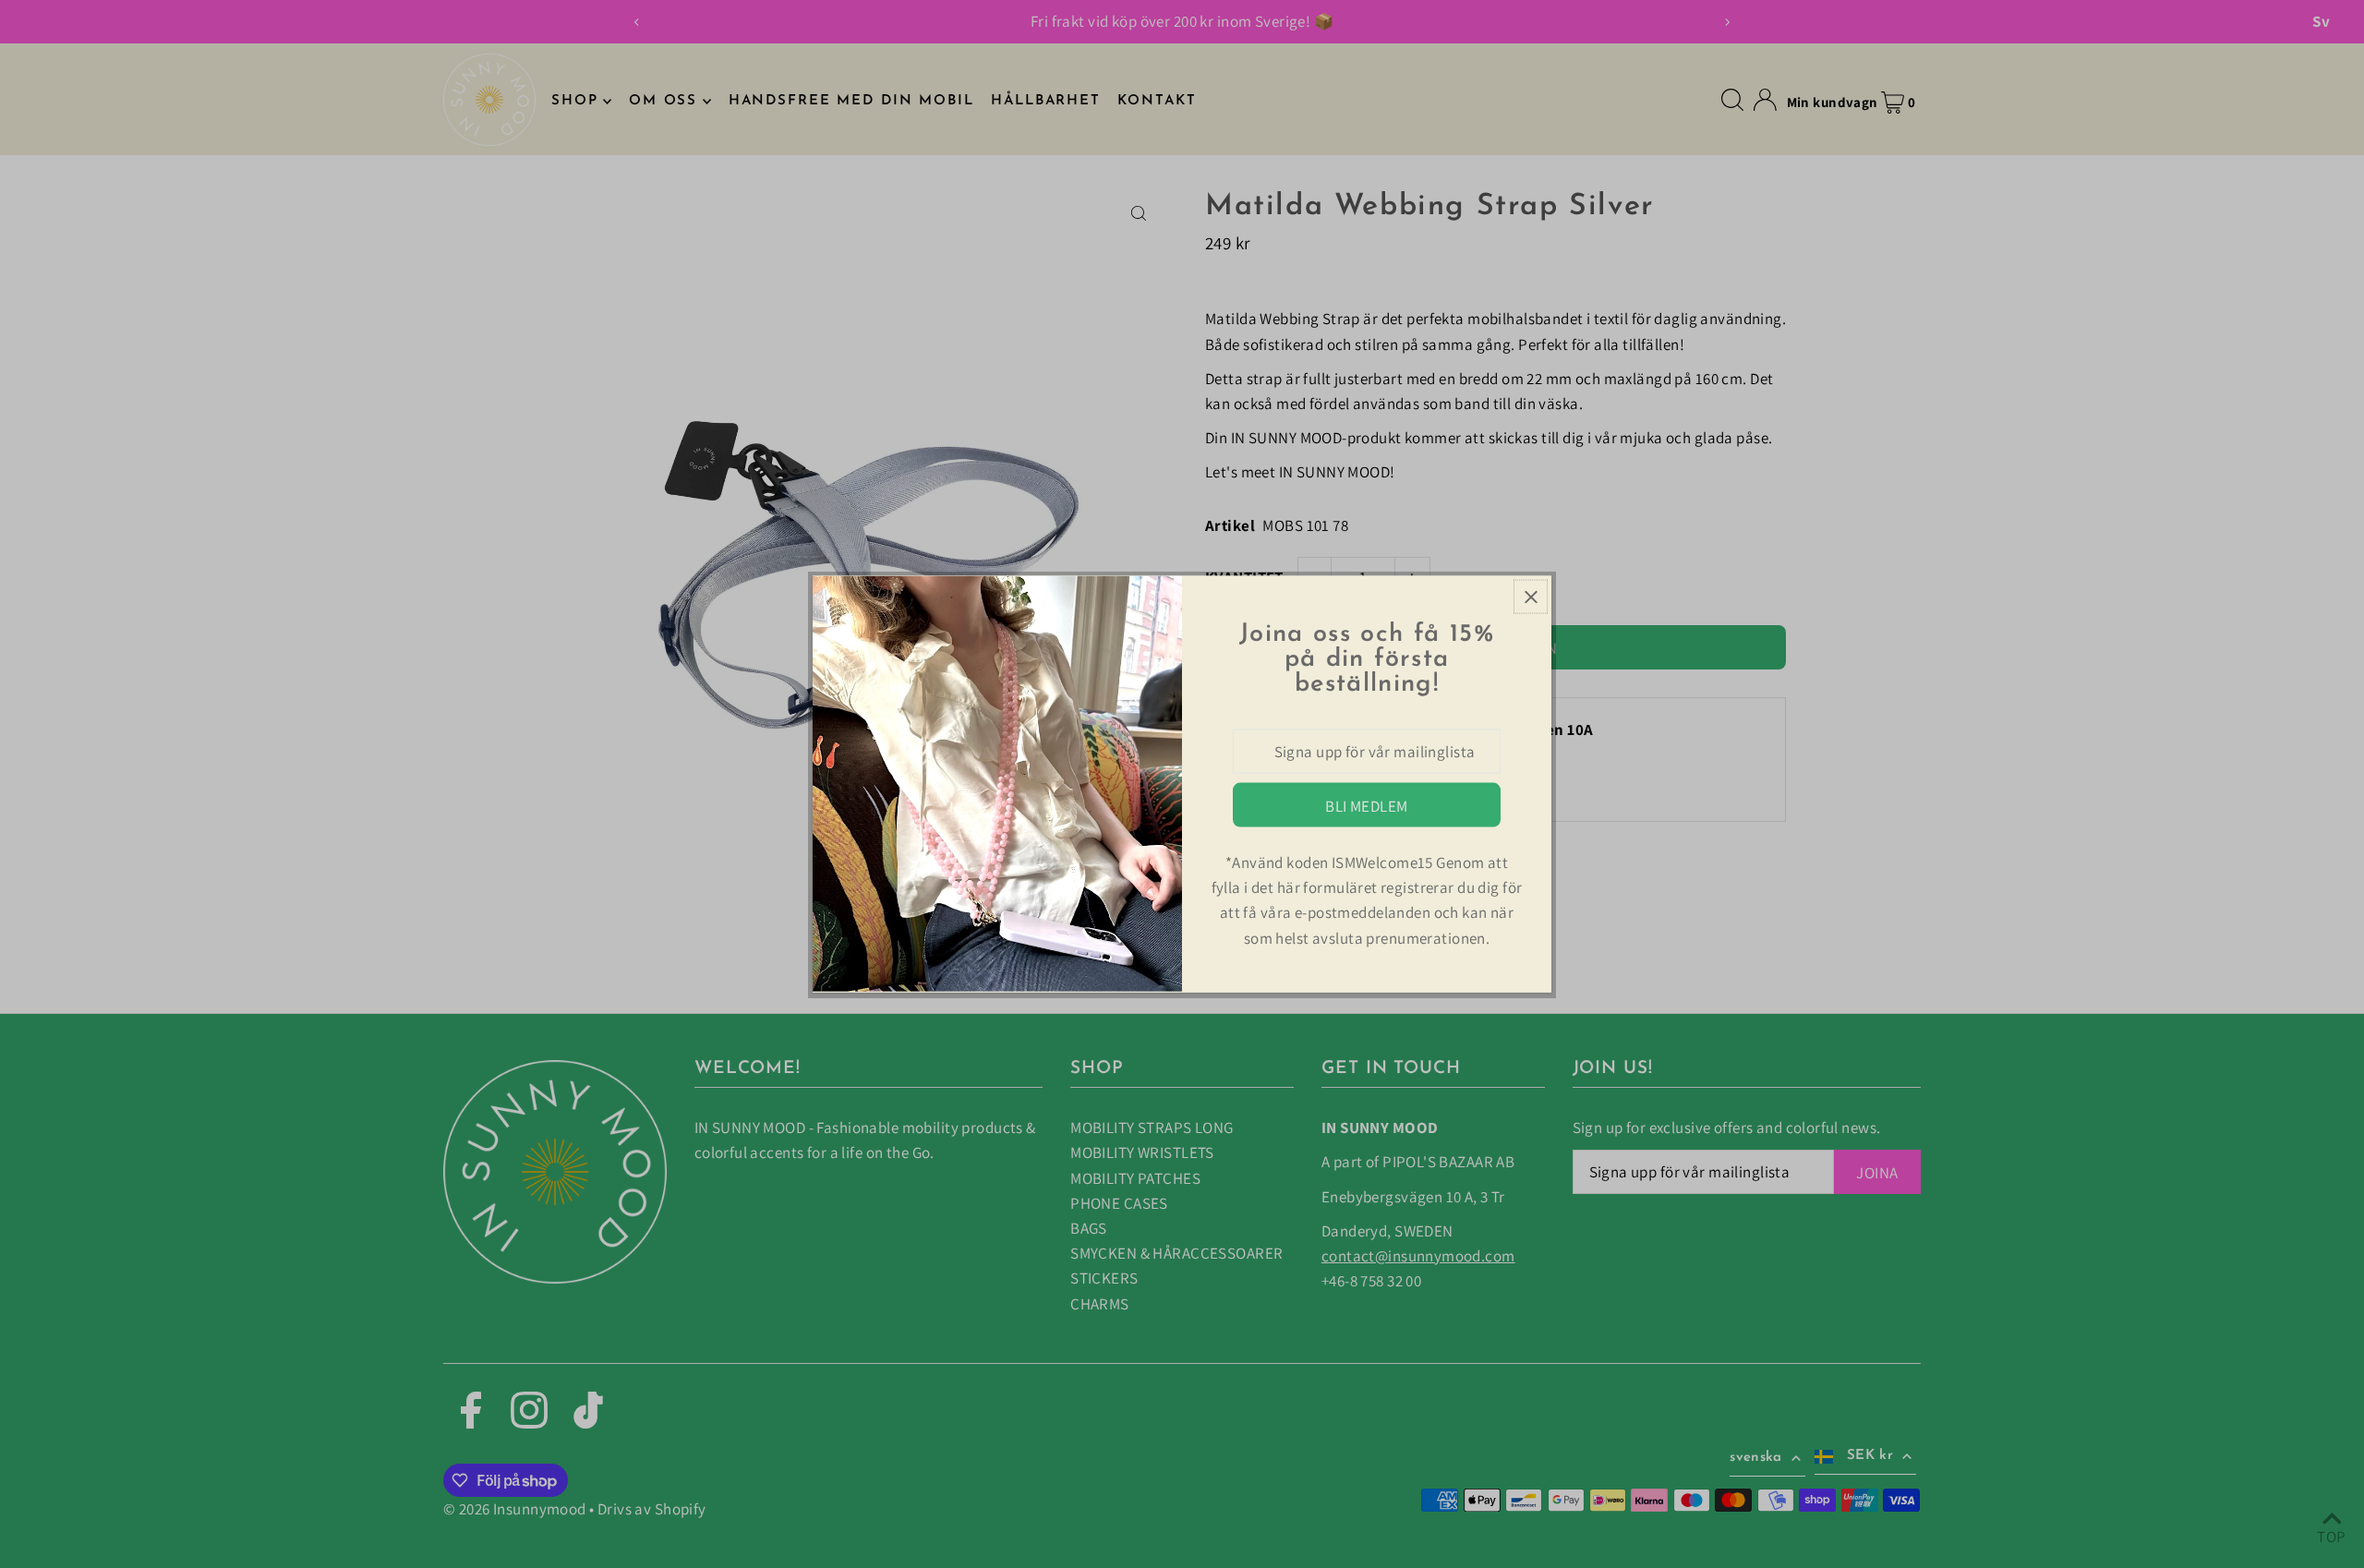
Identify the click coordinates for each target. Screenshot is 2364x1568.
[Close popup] (1531, 597)
